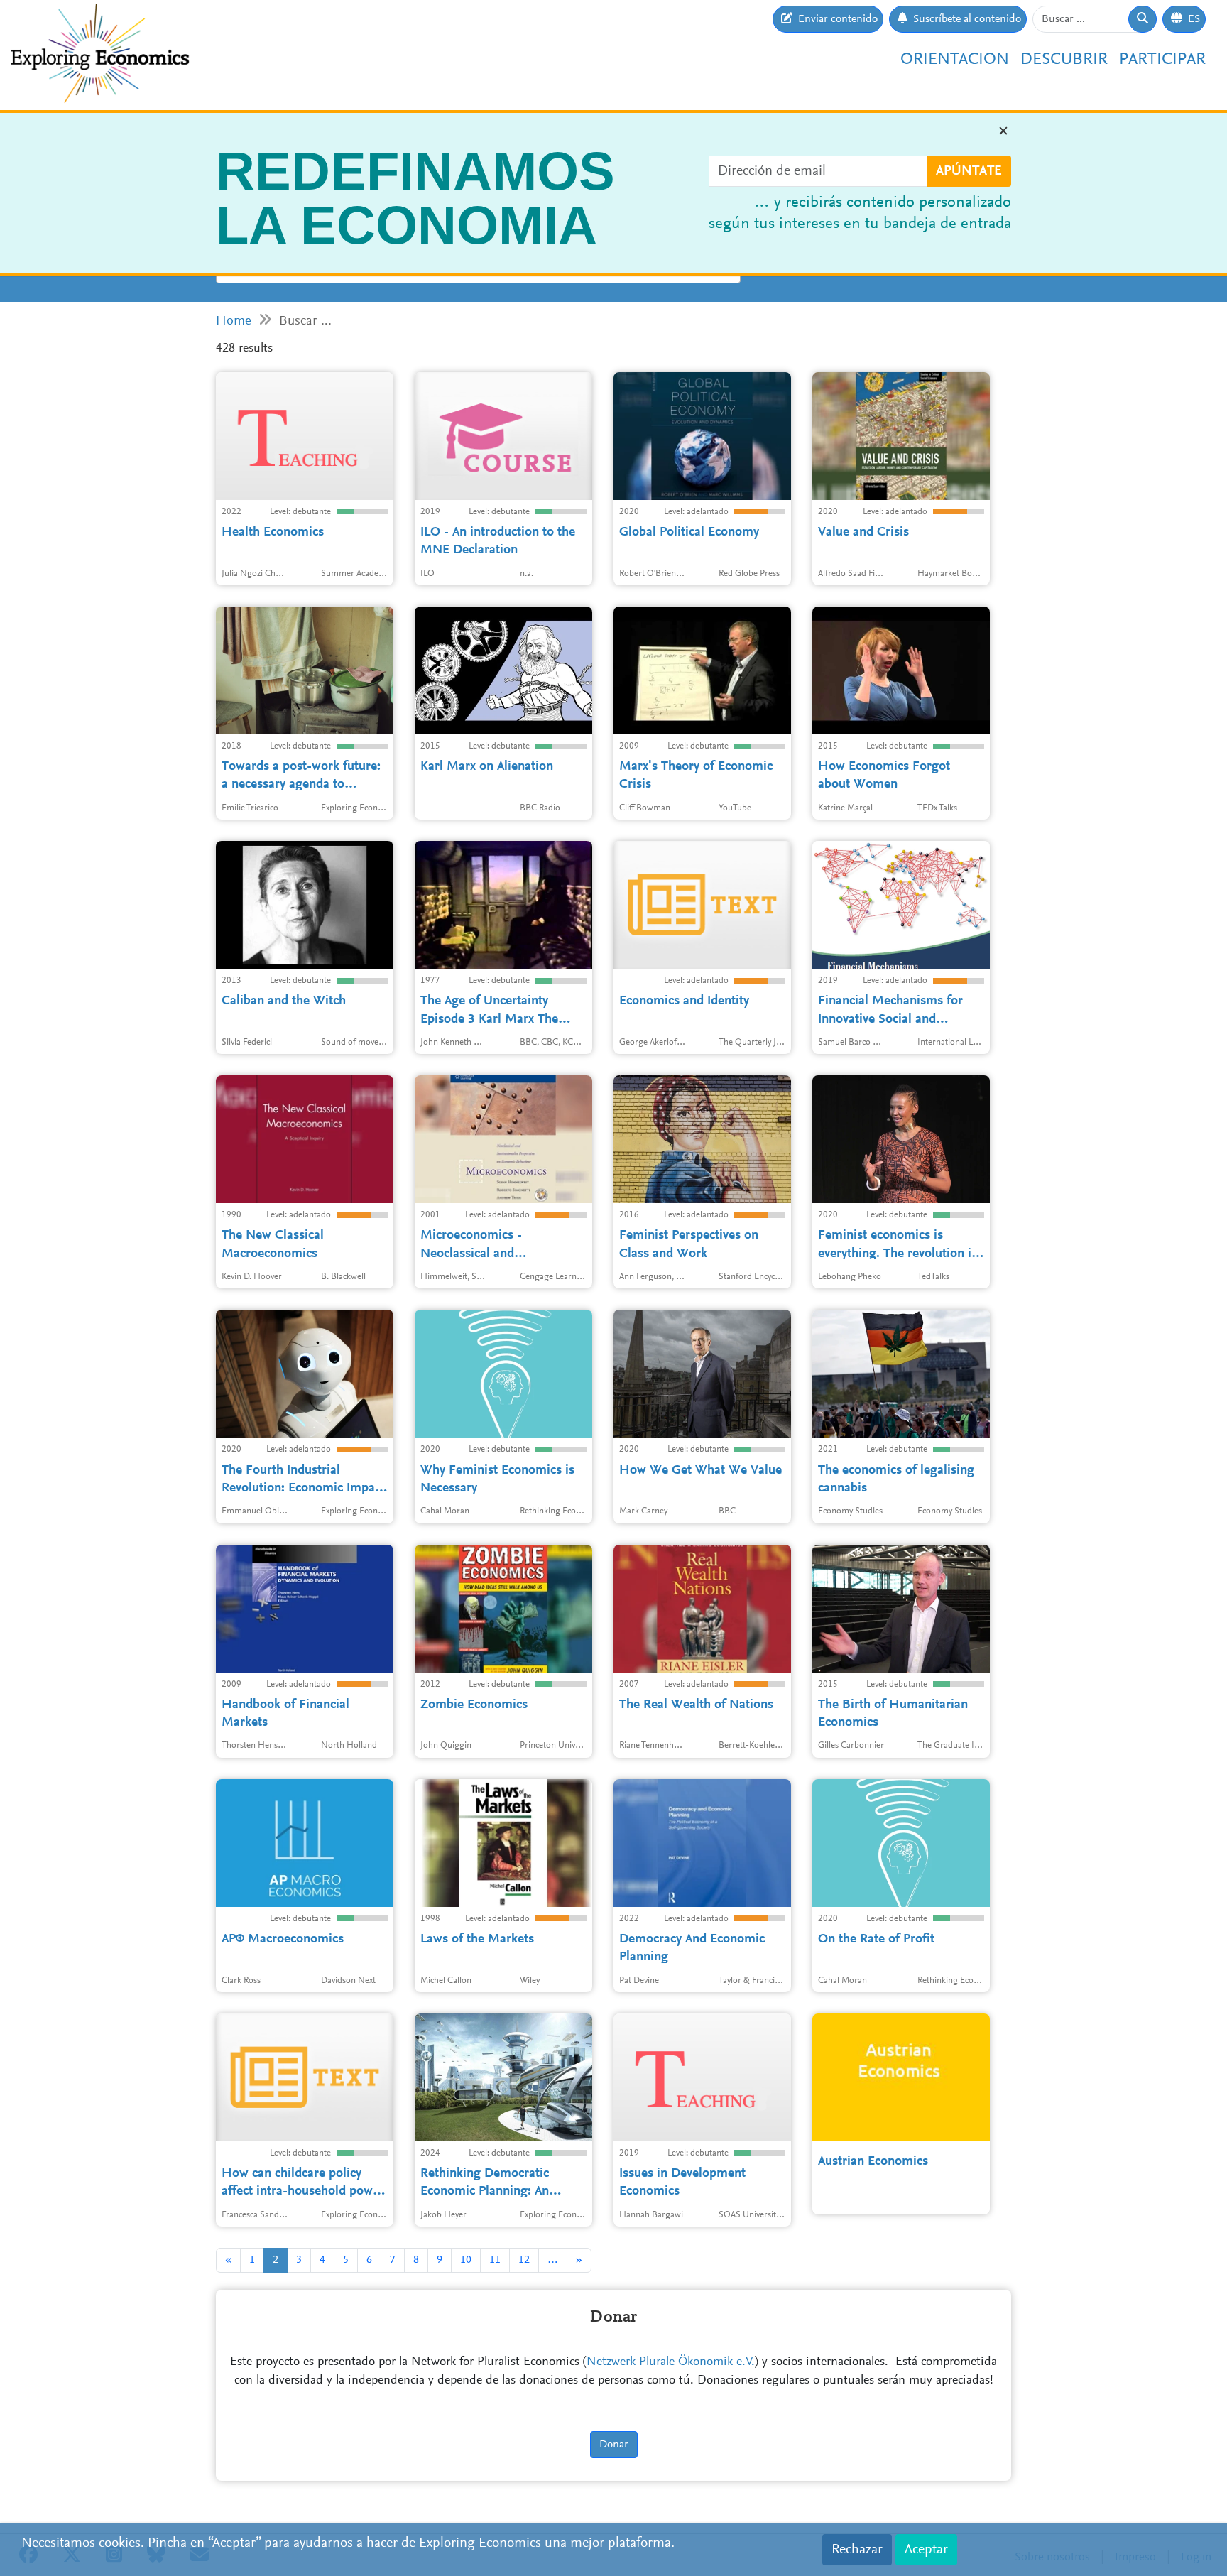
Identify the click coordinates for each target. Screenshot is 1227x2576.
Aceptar (926, 2550)
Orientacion (955, 60)
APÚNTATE (969, 171)
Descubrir (1064, 60)
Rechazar (857, 2550)
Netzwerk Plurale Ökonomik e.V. (671, 2362)
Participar (1162, 60)
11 (495, 2260)
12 (524, 2260)
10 (466, 2260)
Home (234, 321)
